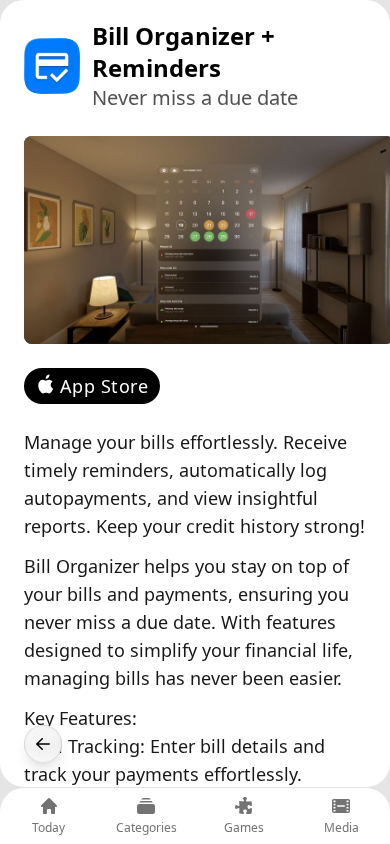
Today (48, 827)
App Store (104, 386)
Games (244, 827)
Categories (146, 827)
